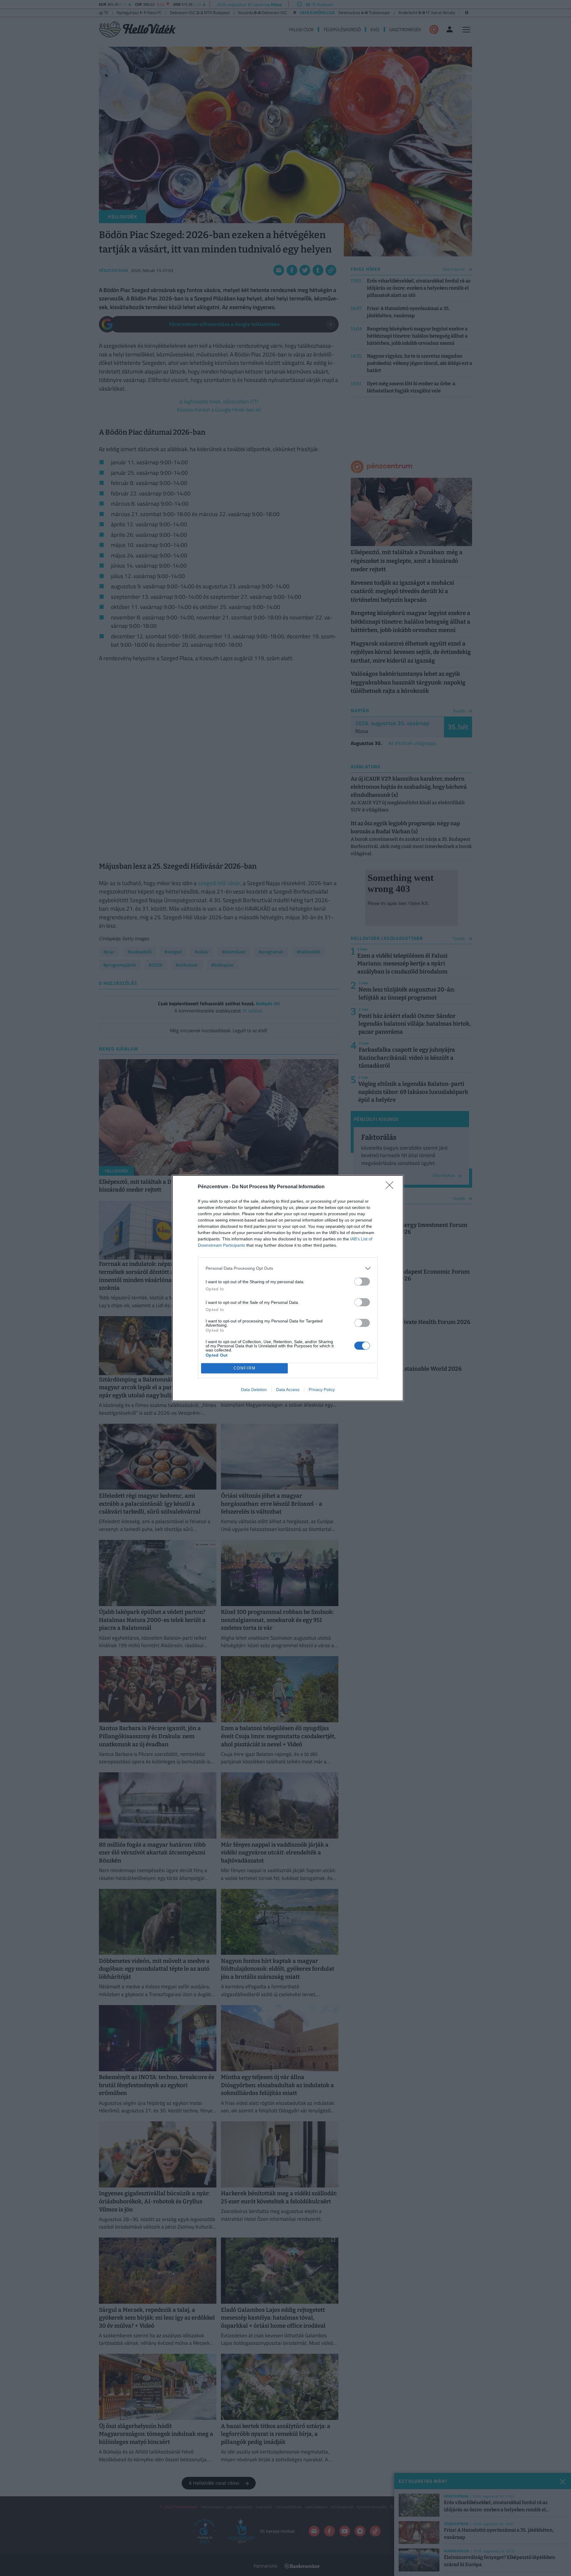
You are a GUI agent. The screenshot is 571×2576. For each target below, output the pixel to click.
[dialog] (288, 1288)
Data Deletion (254, 1390)
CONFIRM (245, 1368)
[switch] (362, 1282)
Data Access (288, 1390)
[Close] (391, 1187)
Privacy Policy (322, 1390)
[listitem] (288, 1268)
